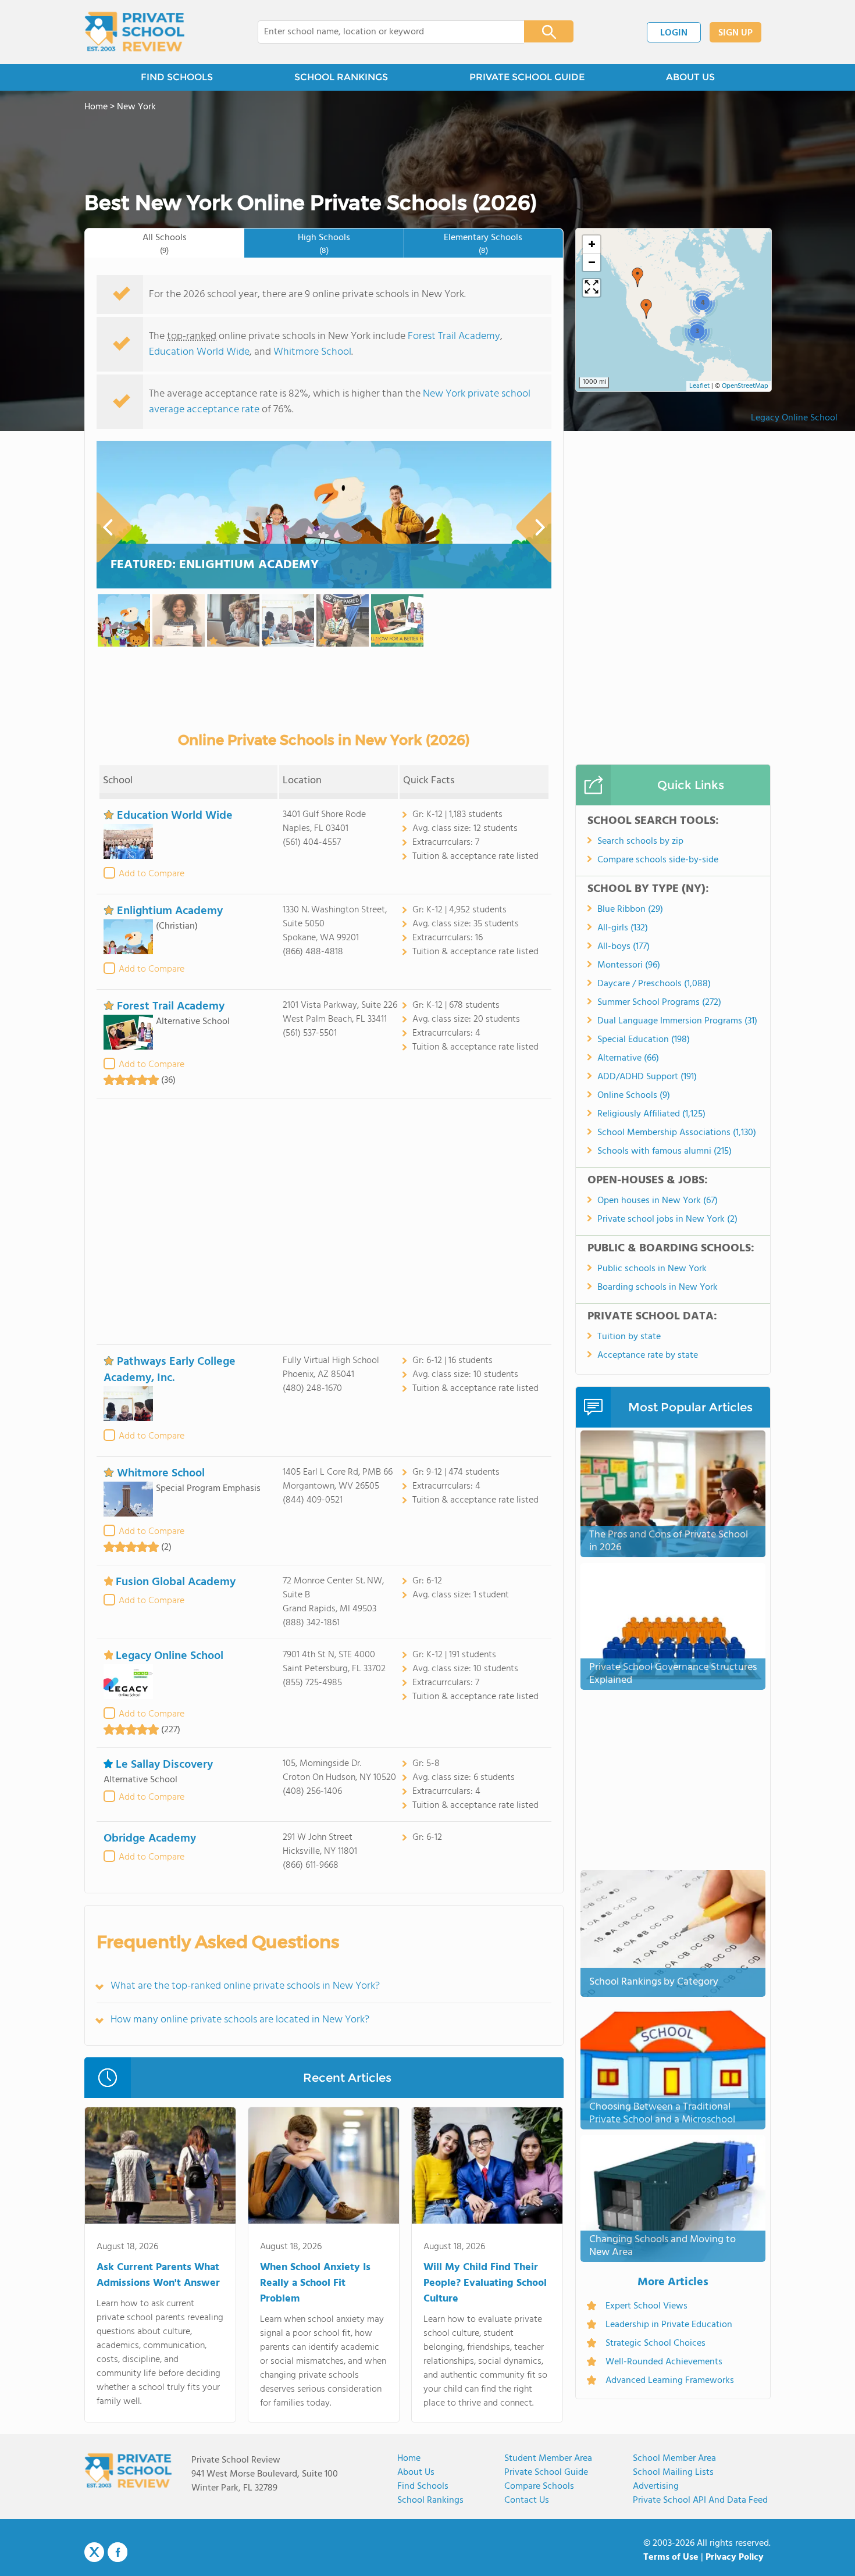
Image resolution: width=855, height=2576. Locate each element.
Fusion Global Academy (176, 1582)
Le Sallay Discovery (164, 1765)
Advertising (656, 2486)
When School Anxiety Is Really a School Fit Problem (315, 2283)
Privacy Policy (735, 2557)
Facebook (117, 2552)
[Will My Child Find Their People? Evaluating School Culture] (487, 2168)
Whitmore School (312, 352)
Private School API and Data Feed (700, 2500)
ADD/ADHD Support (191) (647, 1077)
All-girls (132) (623, 928)
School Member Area (674, 2459)
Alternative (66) (628, 1058)
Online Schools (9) (634, 1096)
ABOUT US (690, 77)
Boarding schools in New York (658, 1287)
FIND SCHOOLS (177, 77)
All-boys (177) (624, 947)
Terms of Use (671, 2557)
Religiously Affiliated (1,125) (651, 1114)
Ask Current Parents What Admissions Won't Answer (158, 2275)
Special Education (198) (644, 1040)
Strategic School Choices (655, 2343)
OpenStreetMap (745, 386)
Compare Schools (539, 2486)
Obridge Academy (150, 1839)
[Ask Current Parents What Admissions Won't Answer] (160, 2168)
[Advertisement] (324, 1221)
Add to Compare (152, 874)
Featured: (215, 565)
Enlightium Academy (170, 911)
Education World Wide (199, 352)
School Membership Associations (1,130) (677, 1133)
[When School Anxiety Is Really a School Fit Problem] (324, 2168)
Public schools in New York (652, 1269)
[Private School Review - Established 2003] (134, 32)
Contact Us (527, 2500)
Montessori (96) (629, 965)
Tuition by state (629, 1337)
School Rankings (430, 2500)
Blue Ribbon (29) (630, 909)
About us (416, 2472)
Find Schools (423, 2486)
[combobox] (383, 32)
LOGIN (674, 33)
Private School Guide (546, 2472)
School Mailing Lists (673, 2472)
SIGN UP (735, 33)
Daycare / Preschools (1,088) (654, 984)
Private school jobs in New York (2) (667, 1219)
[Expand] (592, 288)
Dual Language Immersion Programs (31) (677, 1021)
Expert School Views (646, 2306)
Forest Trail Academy (454, 336)
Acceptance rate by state (648, 1355)
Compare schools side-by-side (658, 860)
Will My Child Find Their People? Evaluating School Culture (485, 2283)
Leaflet (699, 386)
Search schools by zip (640, 841)
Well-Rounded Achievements (664, 2362)
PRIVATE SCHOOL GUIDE (527, 77)
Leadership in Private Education (669, 2325)
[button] (646, 309)
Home (409, 2459)
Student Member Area (548, 2459)
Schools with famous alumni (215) (665, 1151)
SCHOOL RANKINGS (341, 77)
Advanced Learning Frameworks (670, 2381)
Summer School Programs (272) (659, 1002)
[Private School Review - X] (94, 2553)
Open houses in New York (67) (658, 1201)
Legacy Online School (794, 418)
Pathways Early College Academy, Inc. (170, 1370)
